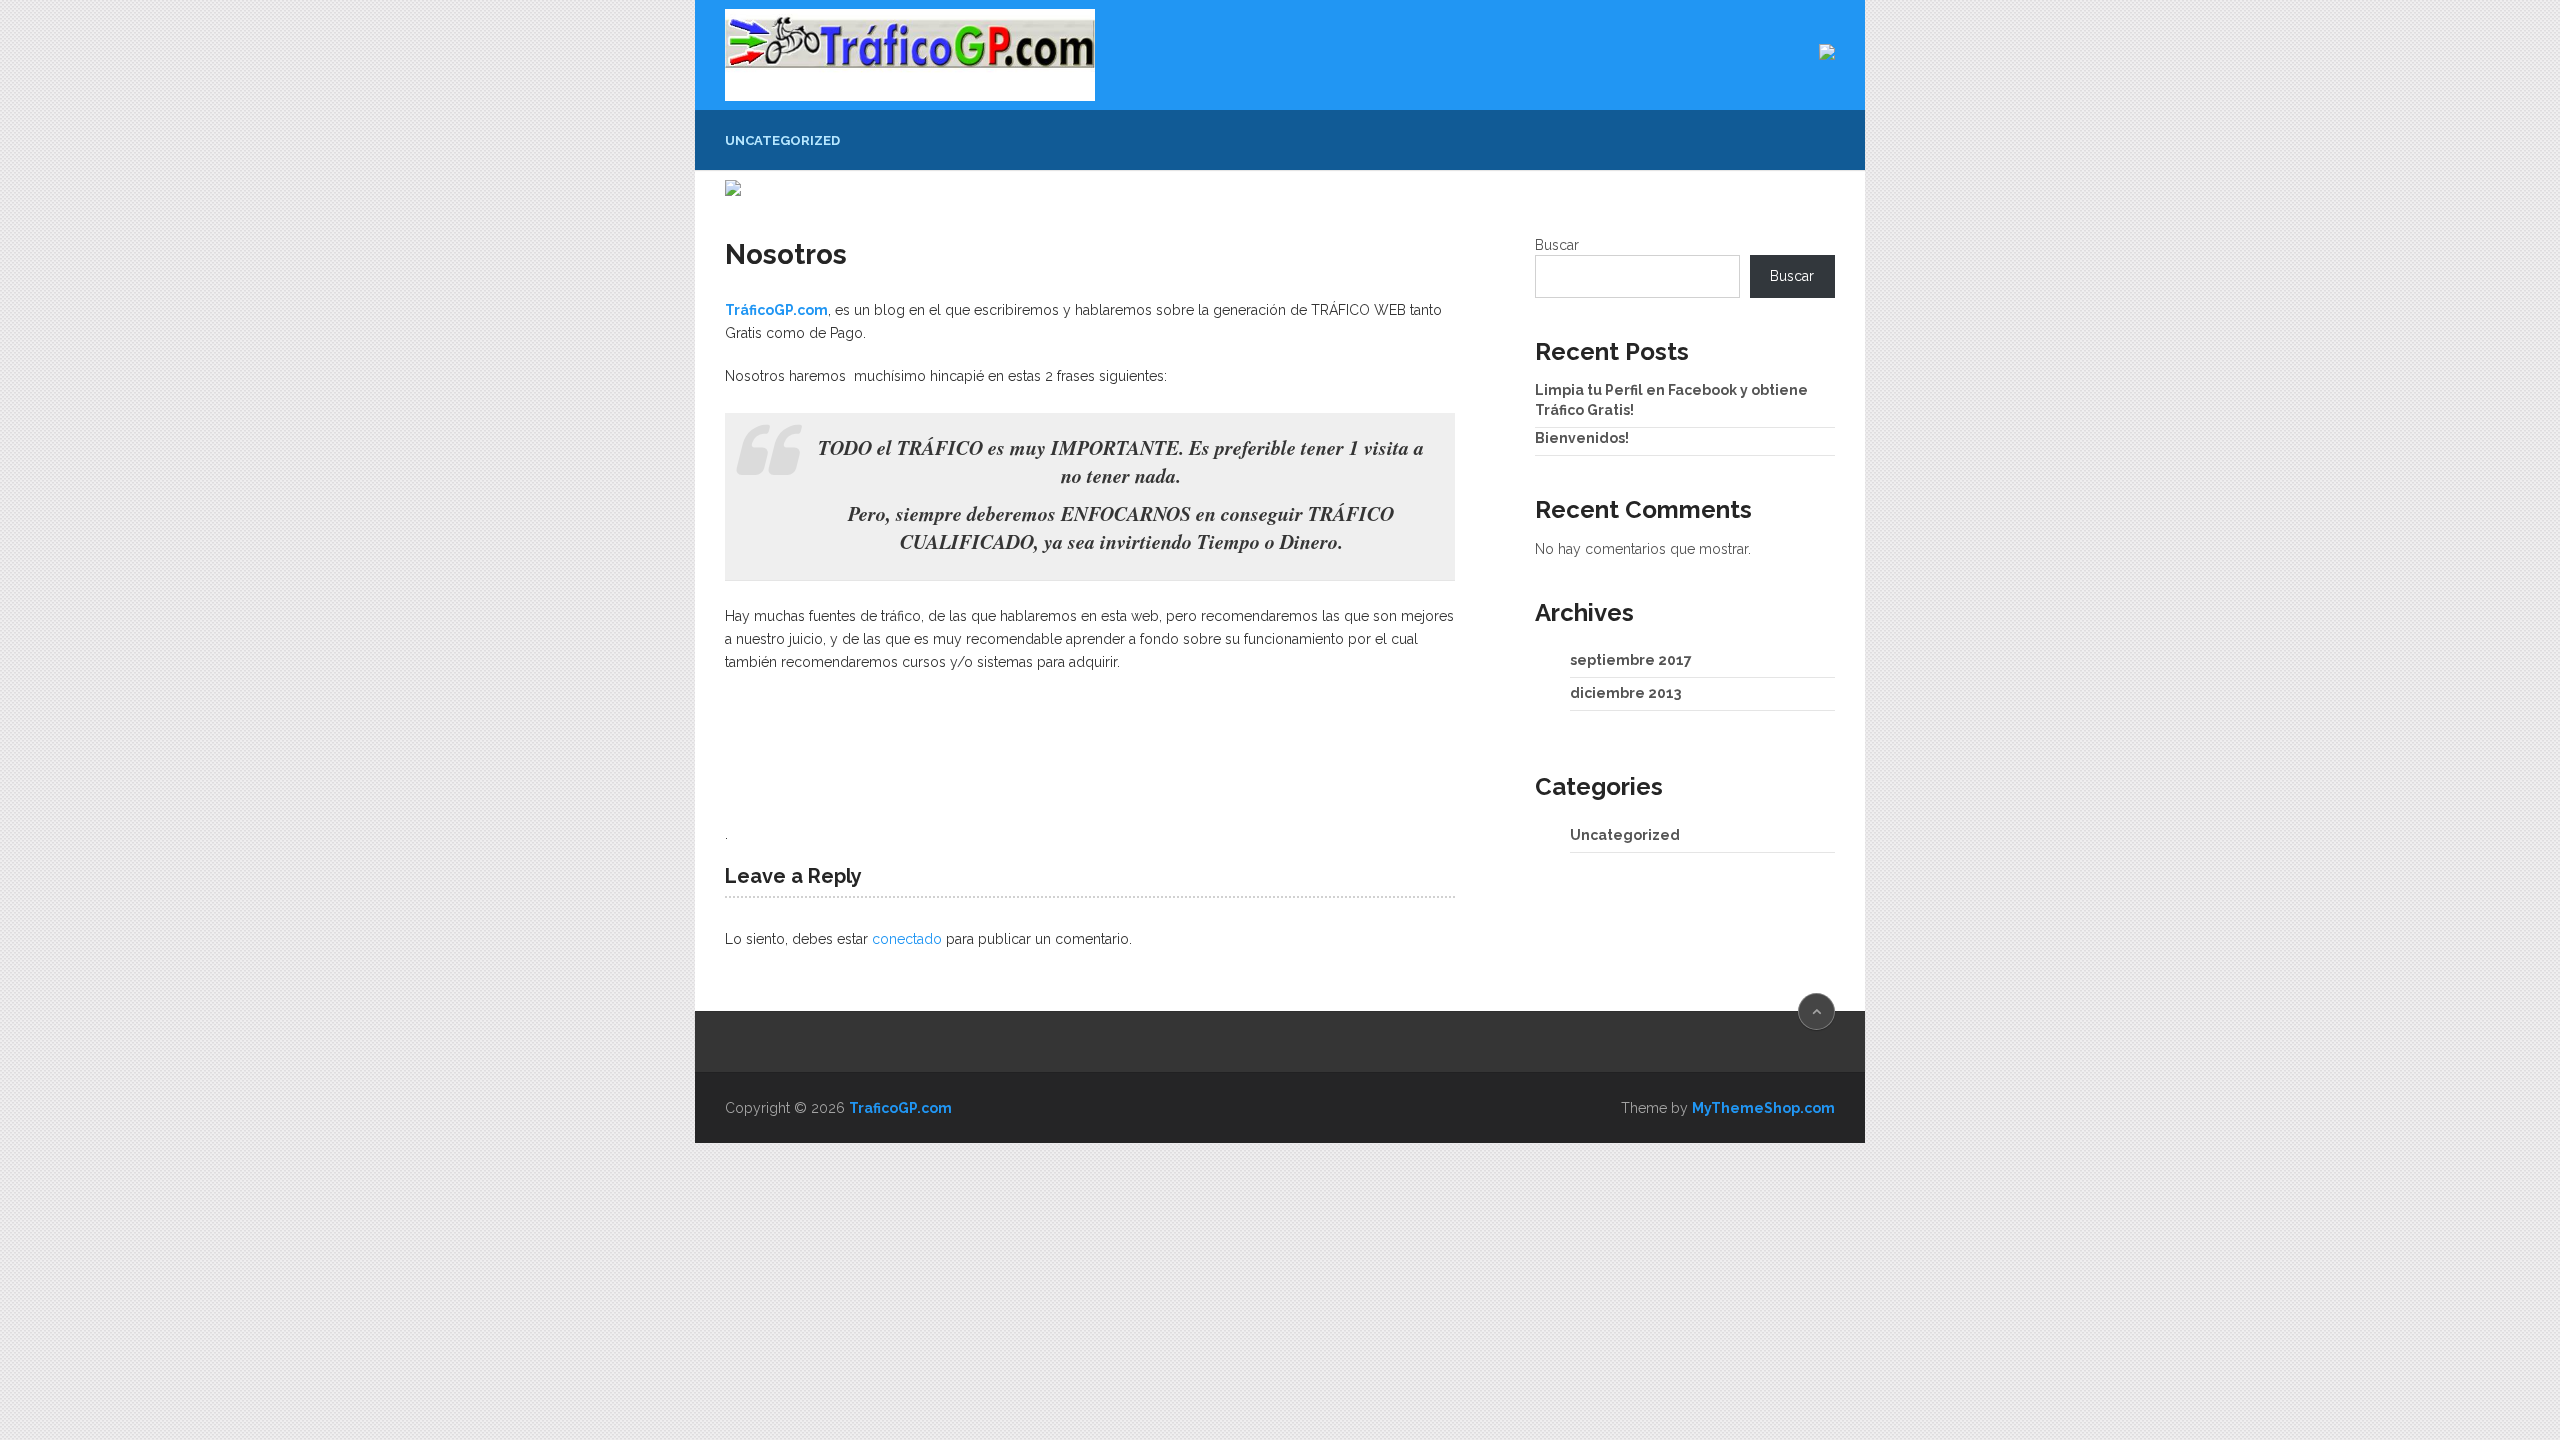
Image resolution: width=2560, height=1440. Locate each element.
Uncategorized (782, 140)
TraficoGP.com (900, 1108)
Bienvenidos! (1582, 438)
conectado (907, 939)
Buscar (1557, 245)
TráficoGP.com (776, 310)
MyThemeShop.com (1763, 1108)
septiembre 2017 (1631, 660)
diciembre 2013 (1625, 693)
